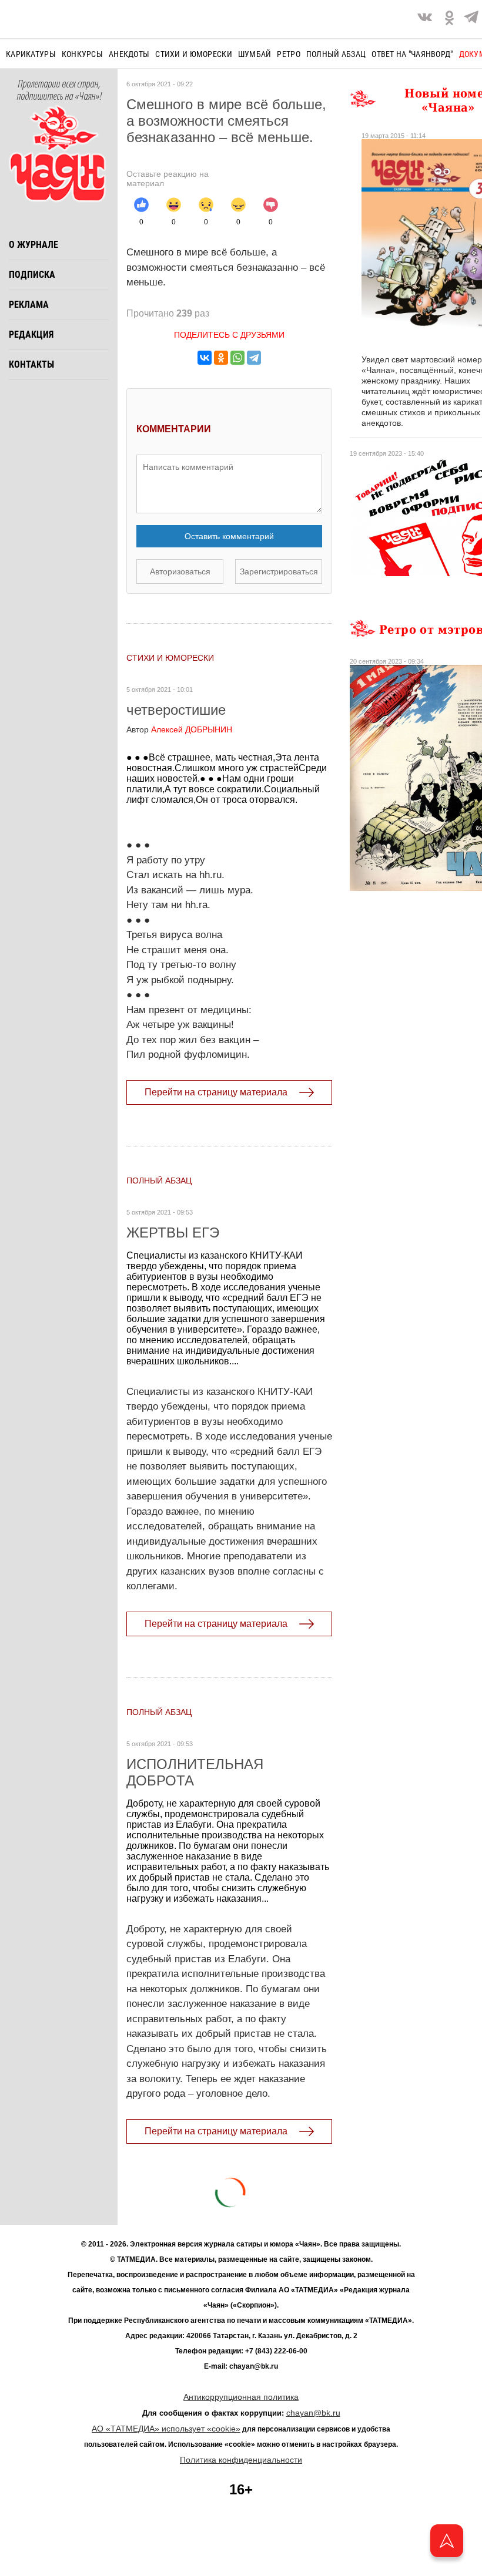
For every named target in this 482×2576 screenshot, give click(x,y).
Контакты (31, 364)
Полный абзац (336, 54)
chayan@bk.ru (313, 2413)
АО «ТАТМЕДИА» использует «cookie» (166, 2429)
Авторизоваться (180, 571)
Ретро (288, 54)
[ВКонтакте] (205, 358)
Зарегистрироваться (279, 571)
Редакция (31, 334)
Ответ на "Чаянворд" (412, 54)
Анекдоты (129, 54)
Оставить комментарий (229, 536)
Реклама (29, 305)
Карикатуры (31, 54)
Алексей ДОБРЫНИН (179, 729)
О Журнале (34, 245)
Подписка (32, 275)
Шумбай (255, 54)
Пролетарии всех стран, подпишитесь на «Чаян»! (59, 90)
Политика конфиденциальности (241, 2460)
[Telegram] (471, 19)
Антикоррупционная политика (241, 2397)
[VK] (425, 19)
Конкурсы (82, 54)
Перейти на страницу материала (216, 1092)
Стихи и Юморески (193, 54)
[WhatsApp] (237, 358)
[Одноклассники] (221, 358)
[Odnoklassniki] (449, 19)
